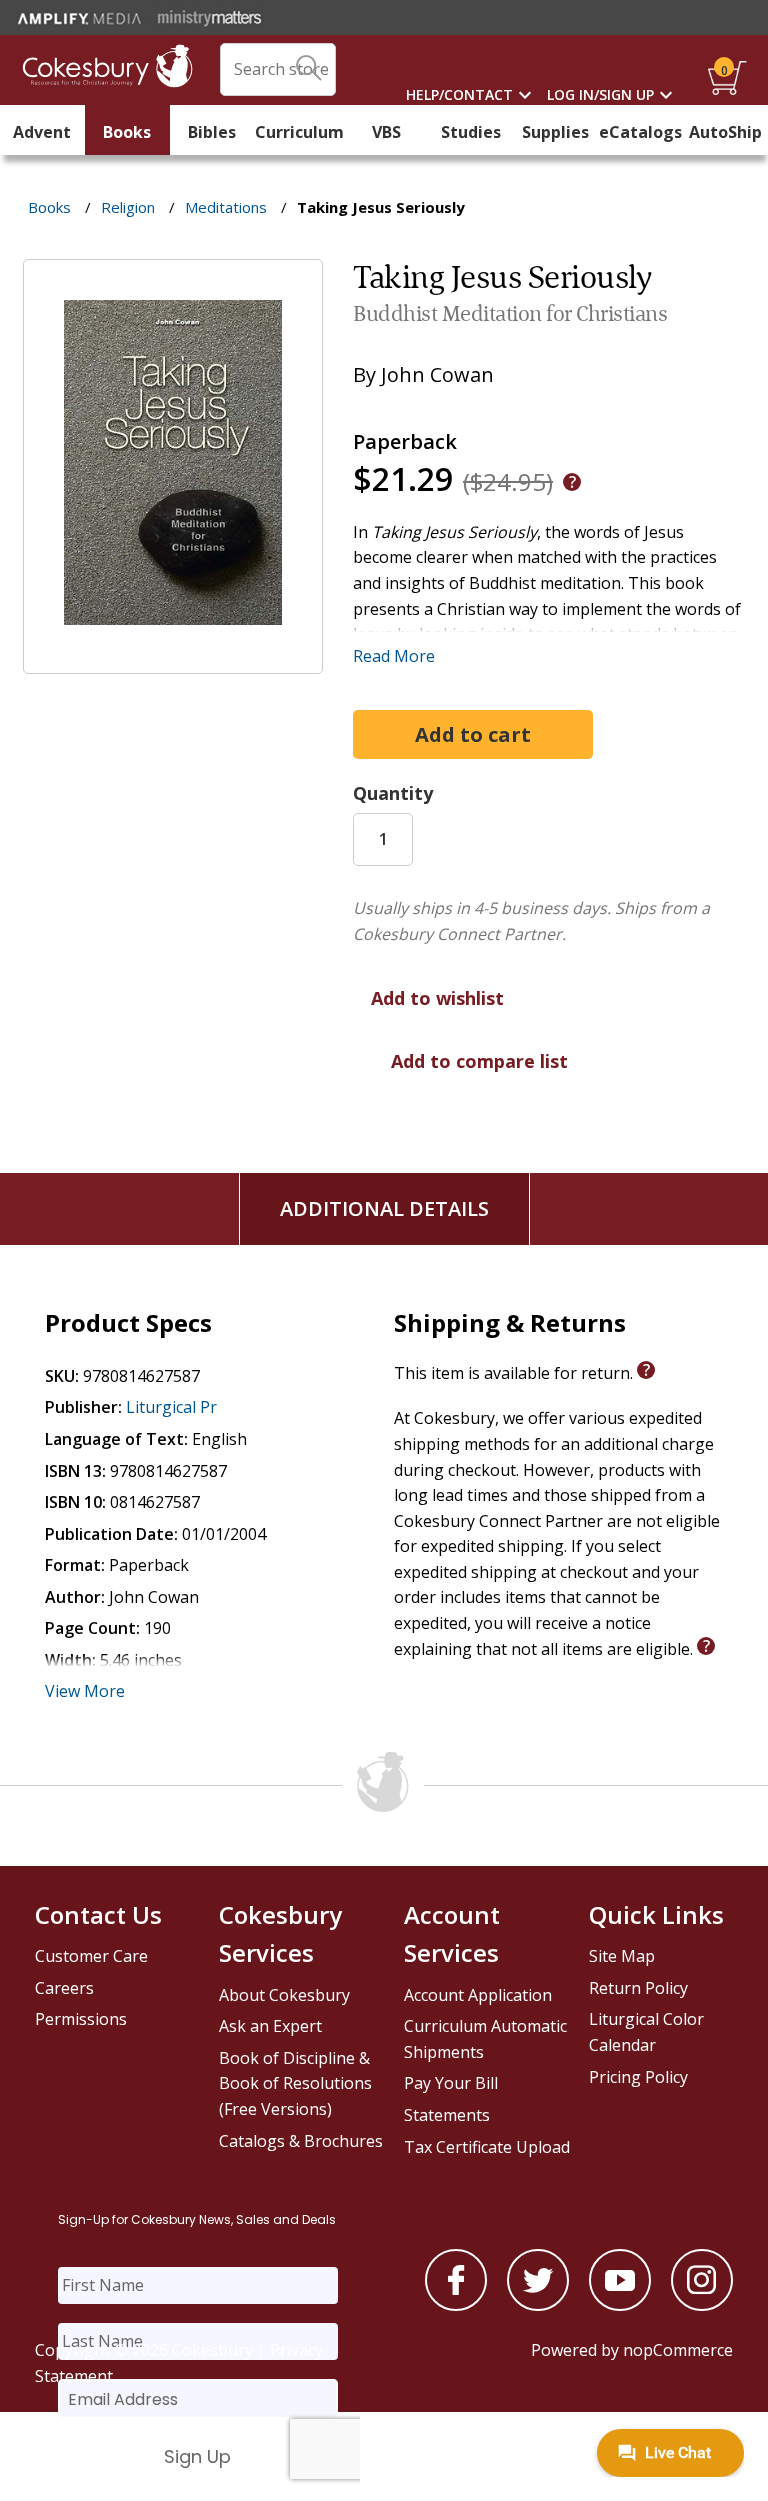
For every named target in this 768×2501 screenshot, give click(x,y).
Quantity (393, 793)
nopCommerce (678, 2350)
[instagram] (702, 2305)
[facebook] (456, 2305)
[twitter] (538, 2305)
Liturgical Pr (171, 1407)
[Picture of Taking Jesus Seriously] (173, 659)
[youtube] (620, 2305)
